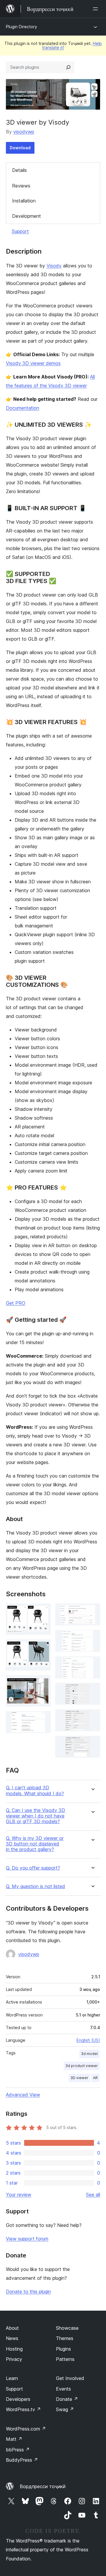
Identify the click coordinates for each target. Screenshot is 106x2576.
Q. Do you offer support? (33, 1868)
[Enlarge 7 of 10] (92, 1664)
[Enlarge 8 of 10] (92, 1691)
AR (95, 2078)
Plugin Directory (21, 27)
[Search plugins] (68, 67)
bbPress (18, 2450)
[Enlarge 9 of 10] (92, 1717)
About (12, 2328)
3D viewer (79, 2078)
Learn (12, 2378)
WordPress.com (26, 2429)
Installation (24, 201)
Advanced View (23, 2095)
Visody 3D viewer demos (33, 363)
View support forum (27, 2239)
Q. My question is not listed (35, 1886)
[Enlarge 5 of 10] (92, 1612)
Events (63, 2389)
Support (20, 231)
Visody (54, 266)
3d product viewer (82, 2066)
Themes (65, 2338)
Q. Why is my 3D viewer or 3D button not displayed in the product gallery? (35, 1844)
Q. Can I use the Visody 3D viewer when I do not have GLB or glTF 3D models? (35, 1816)
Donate (67, 2399)
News (12, 2338)
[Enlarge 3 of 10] (43, 1683)
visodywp (24, 132)
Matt (14, 2439)
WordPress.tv (23, 2409)
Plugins (63, 2349)
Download (20, 148)
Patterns (65, 2359)
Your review (19, 2195)
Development (26, 216)
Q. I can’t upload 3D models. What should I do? (35, 1791)
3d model (89, 2054)
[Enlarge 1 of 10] (43, 1612)
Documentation (23, 408)
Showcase (67, 2328)
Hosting (14, 2349)
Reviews (21, 186)
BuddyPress (22, 2460)
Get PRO (16, 1303)
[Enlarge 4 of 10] (43, 1719)
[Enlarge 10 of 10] (92, 1744)
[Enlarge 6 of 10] (92, 1638)
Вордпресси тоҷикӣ (43, 2486)
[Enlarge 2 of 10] (43, 1647)
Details (19, 170)
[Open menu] (97, 9)
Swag (65, 2409)
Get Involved (70, 2378)
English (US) (88, 2040)
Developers (18, 2399)
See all (93, 2195)
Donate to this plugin (28, 2292)
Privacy (14, 2359)
